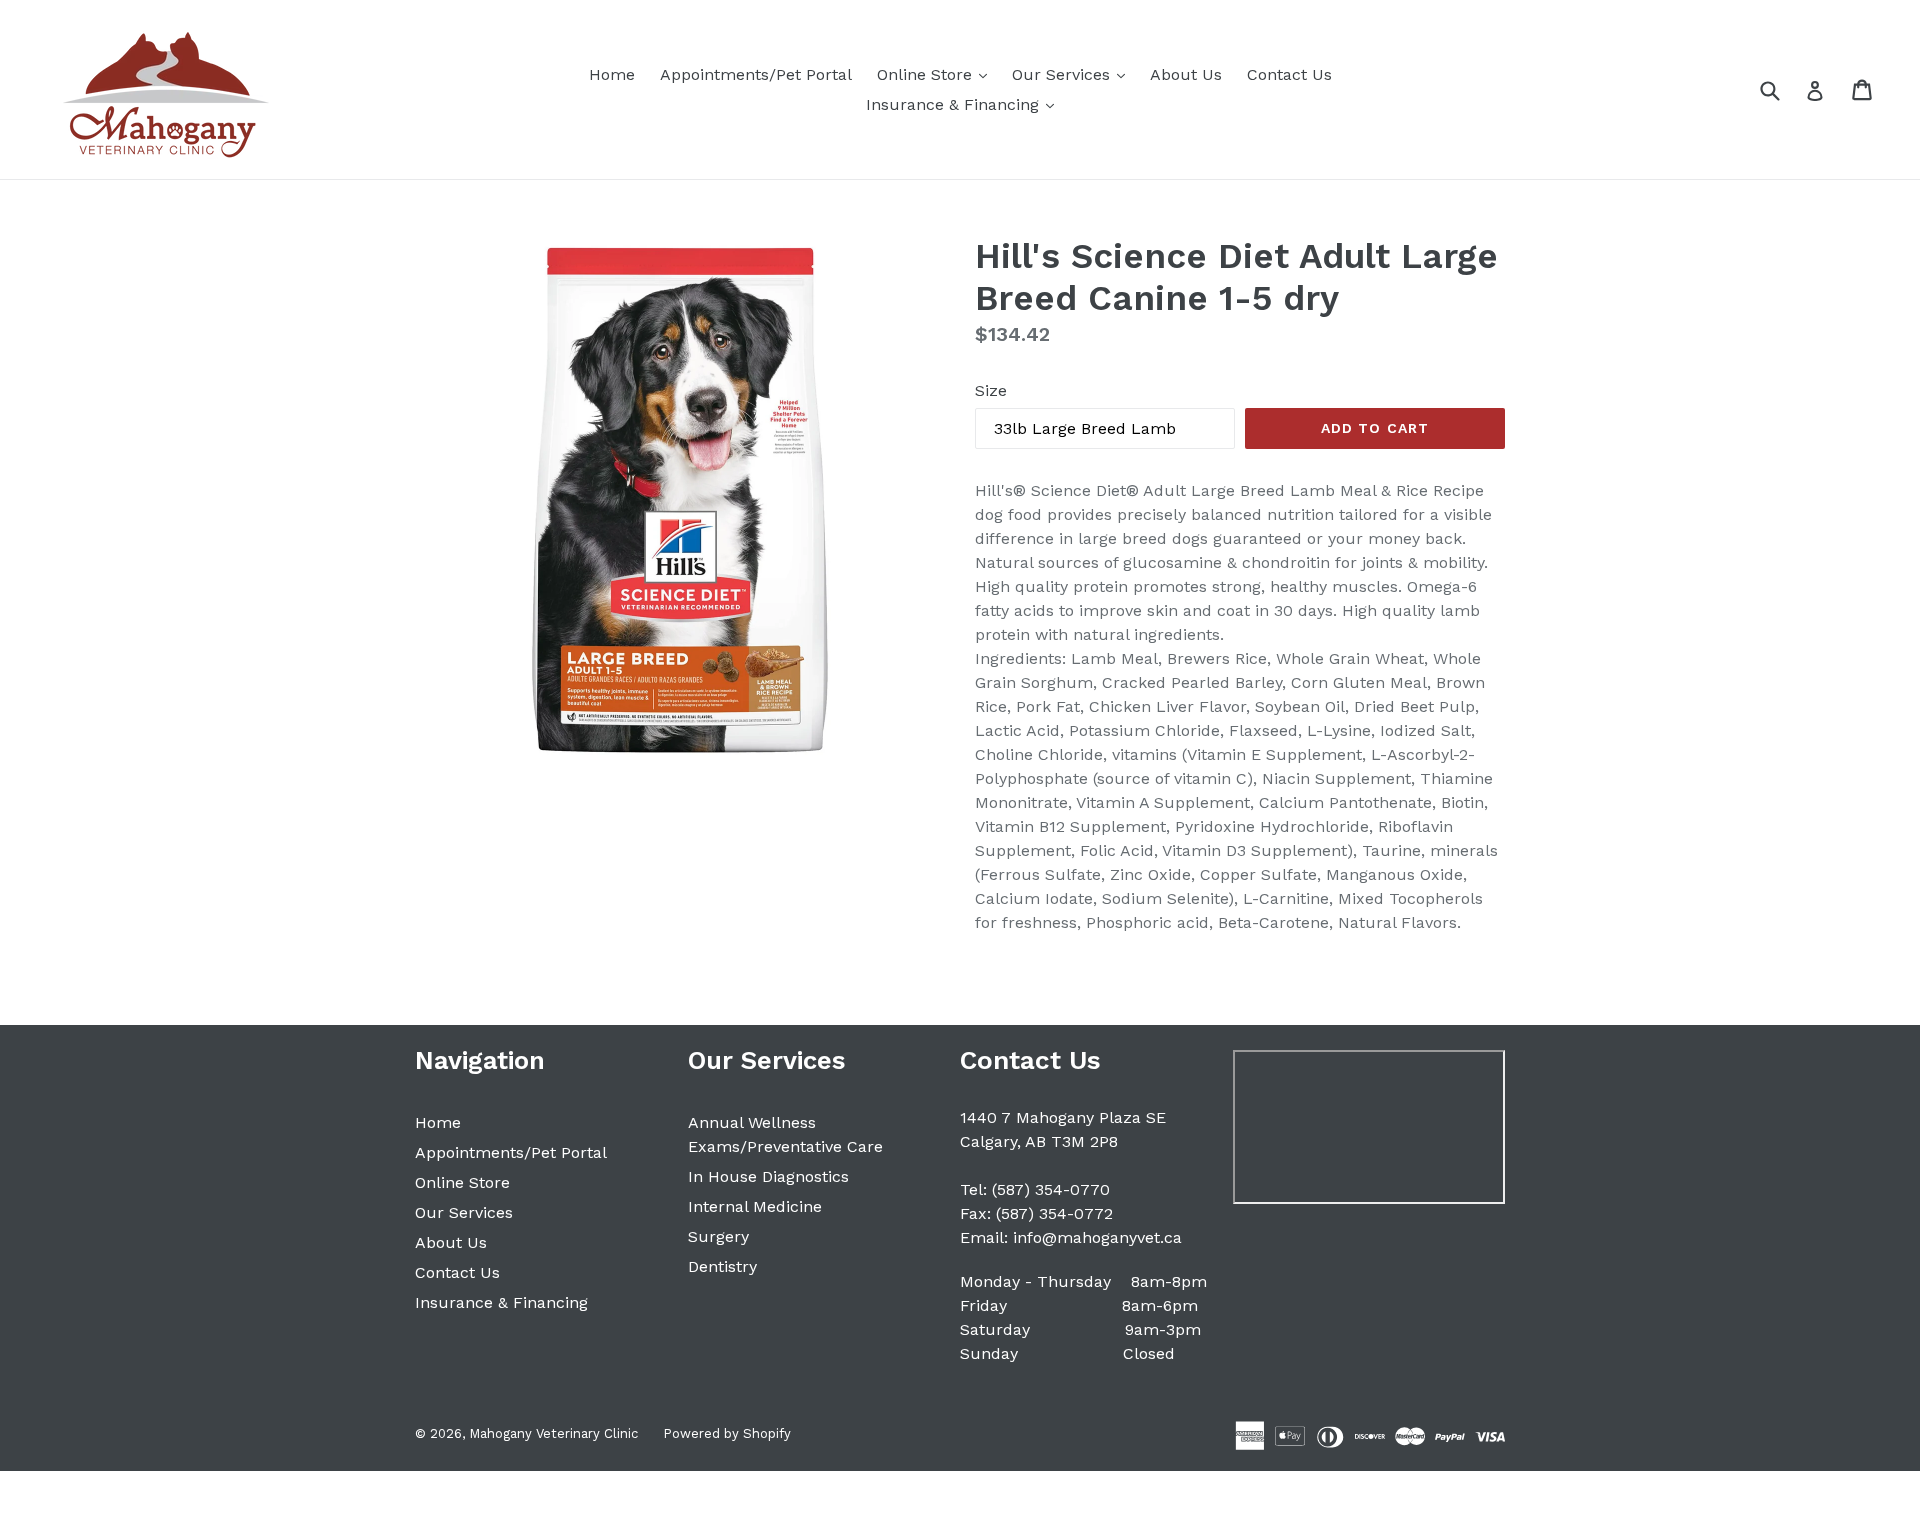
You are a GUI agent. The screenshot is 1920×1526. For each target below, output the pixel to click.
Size (991, 390)
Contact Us (1289, 74)
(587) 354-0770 (1051, 1189)
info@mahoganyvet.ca (1097, 1237)
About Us (1186, 74)
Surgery (718, 1236)
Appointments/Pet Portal (756, 74)
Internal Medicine (755, 1206)
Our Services (1073, 74)
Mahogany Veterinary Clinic (553, 1433)
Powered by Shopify (727, 1433)
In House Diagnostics (768, 1176)
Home (612, 74)
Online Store (937, 74)
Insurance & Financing (965, 104)
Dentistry (722, 1266)
